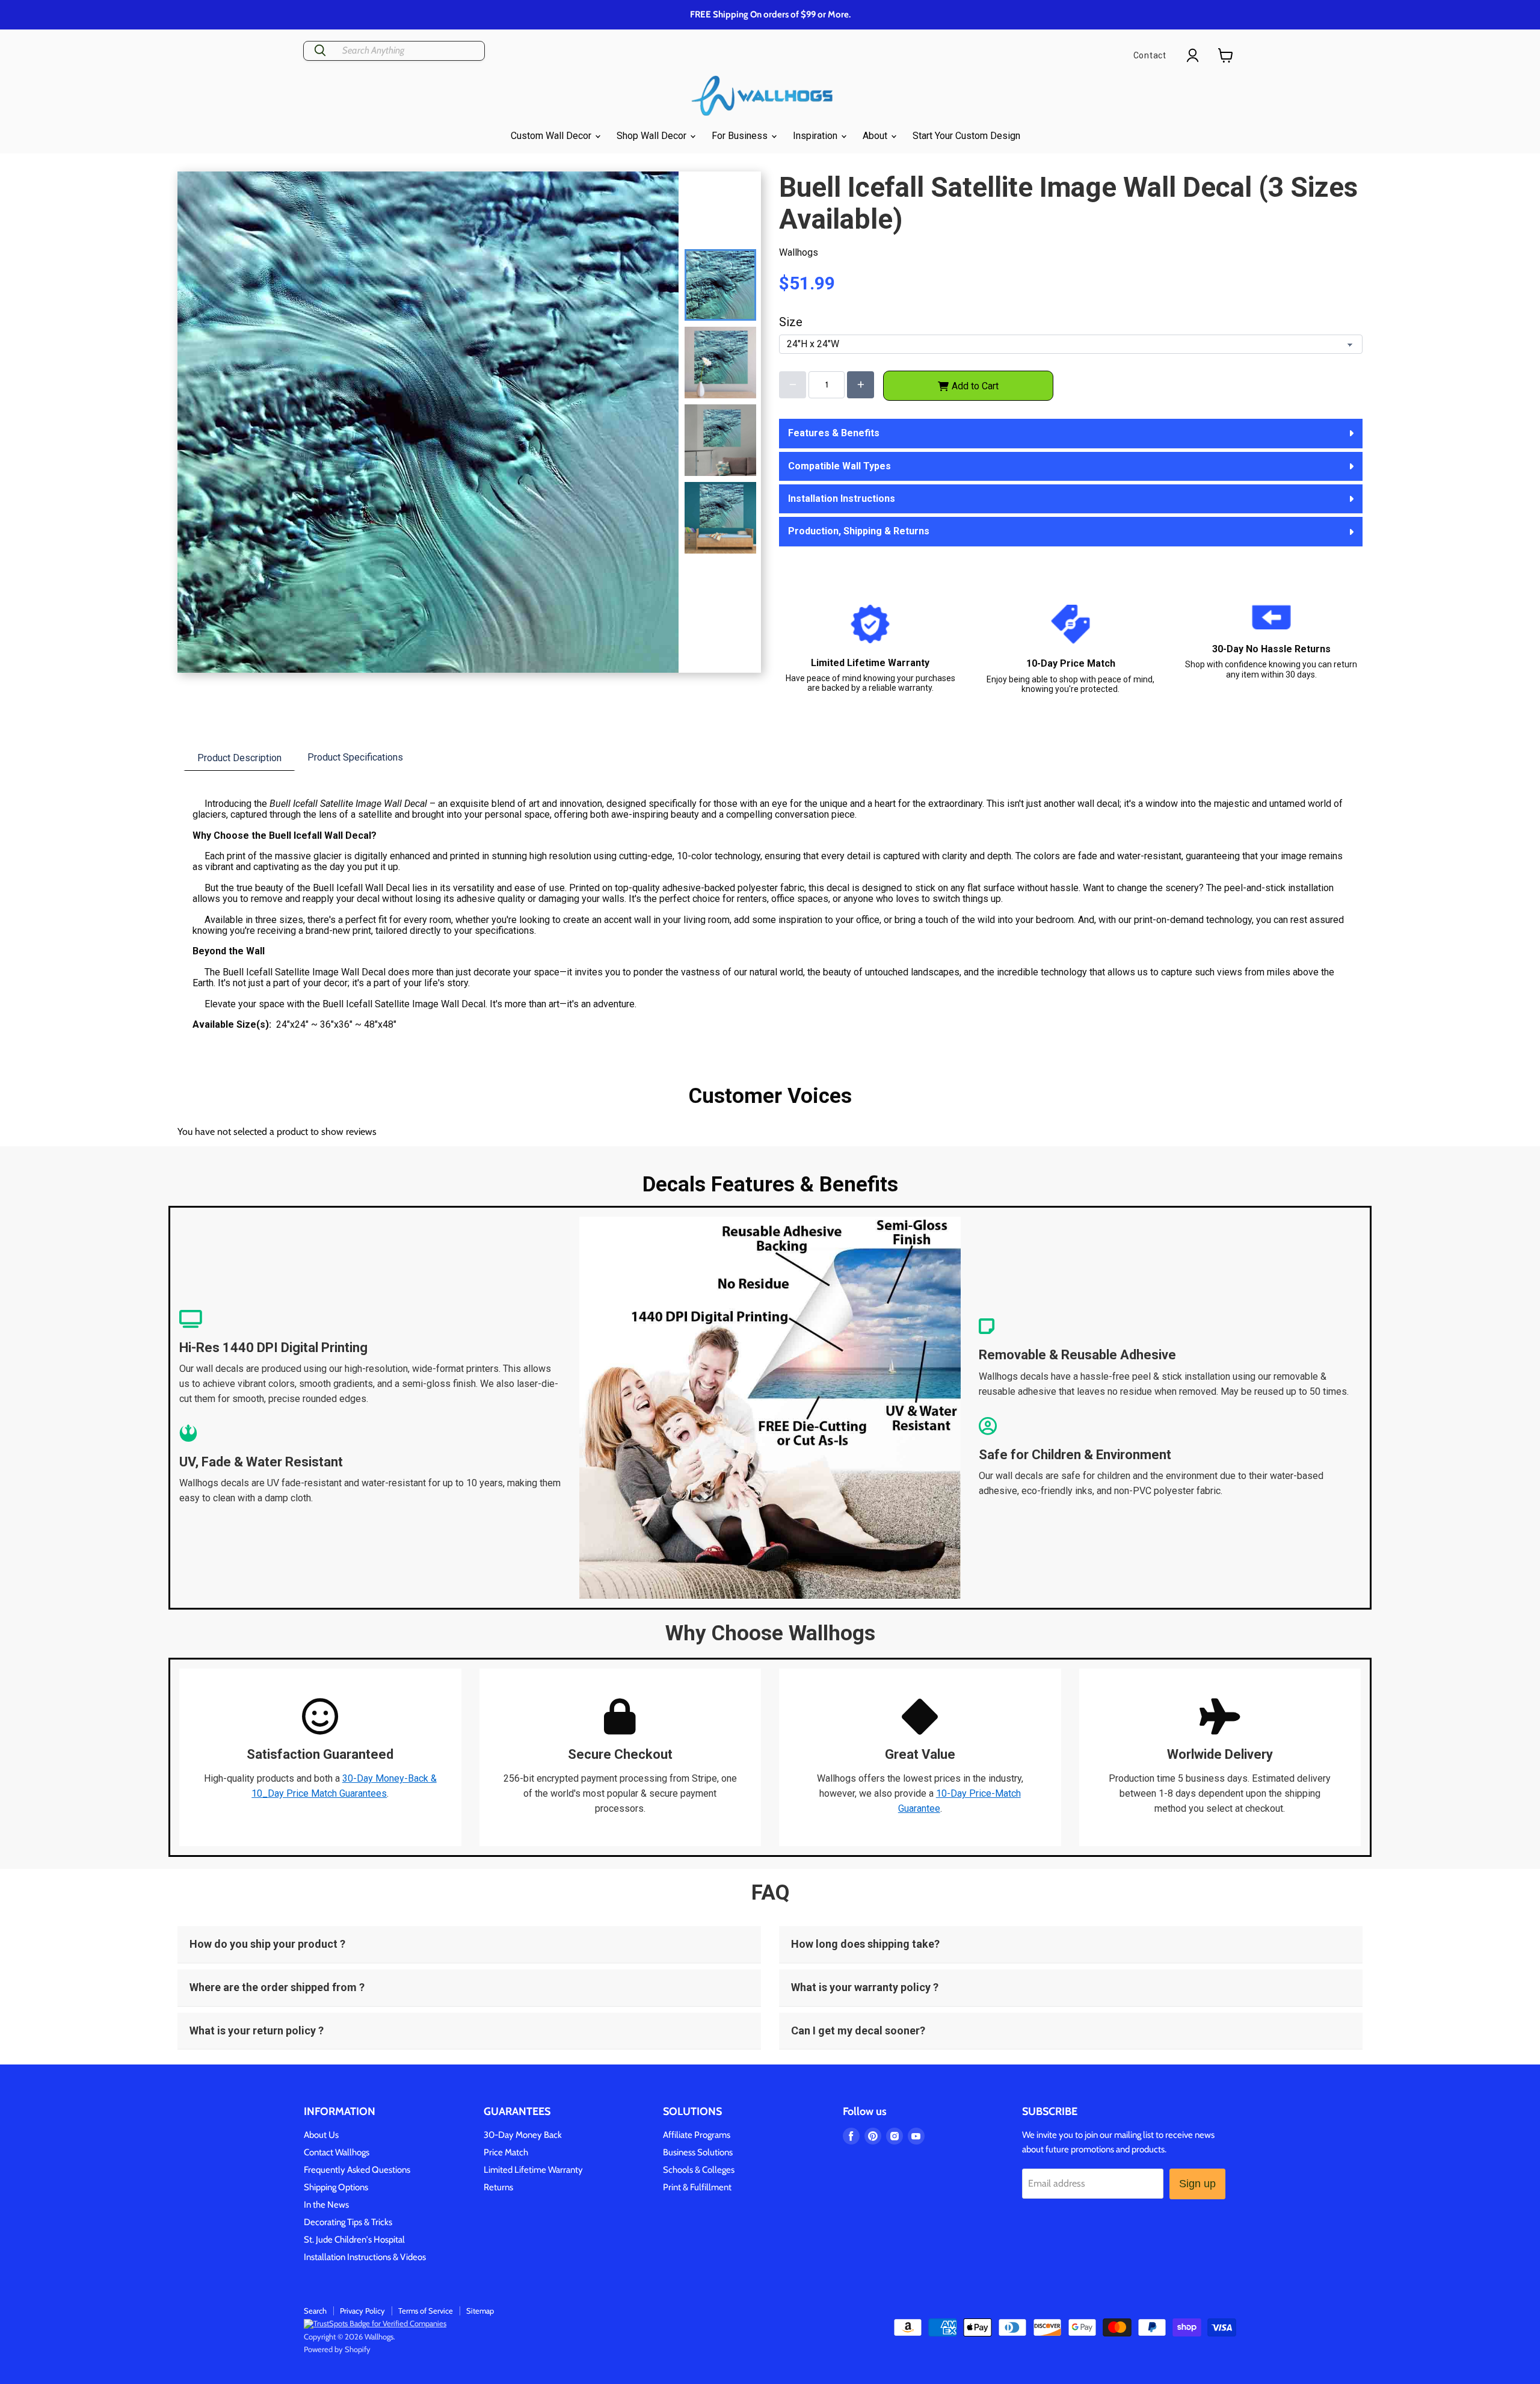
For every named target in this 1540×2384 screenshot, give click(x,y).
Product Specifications (355, 757)
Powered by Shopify (337, 2349)
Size (791, 322)
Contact (1150, 55)
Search (315, 2311)
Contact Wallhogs (337, 2152)
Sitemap (480, 2311)
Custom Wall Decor (552, 136)
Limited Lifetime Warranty (533, 2170)
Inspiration (816, 136)
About (876, 136)
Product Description (239, 758)
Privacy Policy (362, 2311)
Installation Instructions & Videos (365, 2257)
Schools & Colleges (699, 2170)
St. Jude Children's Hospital (354, 2240)
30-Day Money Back (523, 2135)
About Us (321, 2135)
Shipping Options (336, 2187)
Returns (498, 2187)
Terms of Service (426, 2311)
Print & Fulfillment (697, 2187)
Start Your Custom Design (966, 136)
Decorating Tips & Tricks (348, 2222)
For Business (741, 136)
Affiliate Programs (697, 2135)
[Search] (320, 51)
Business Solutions (698, 2152)
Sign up (1197, 2184)
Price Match (506, 2152)
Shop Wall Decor (653, 136)
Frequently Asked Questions (357, 2170)
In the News (326, 2205)
